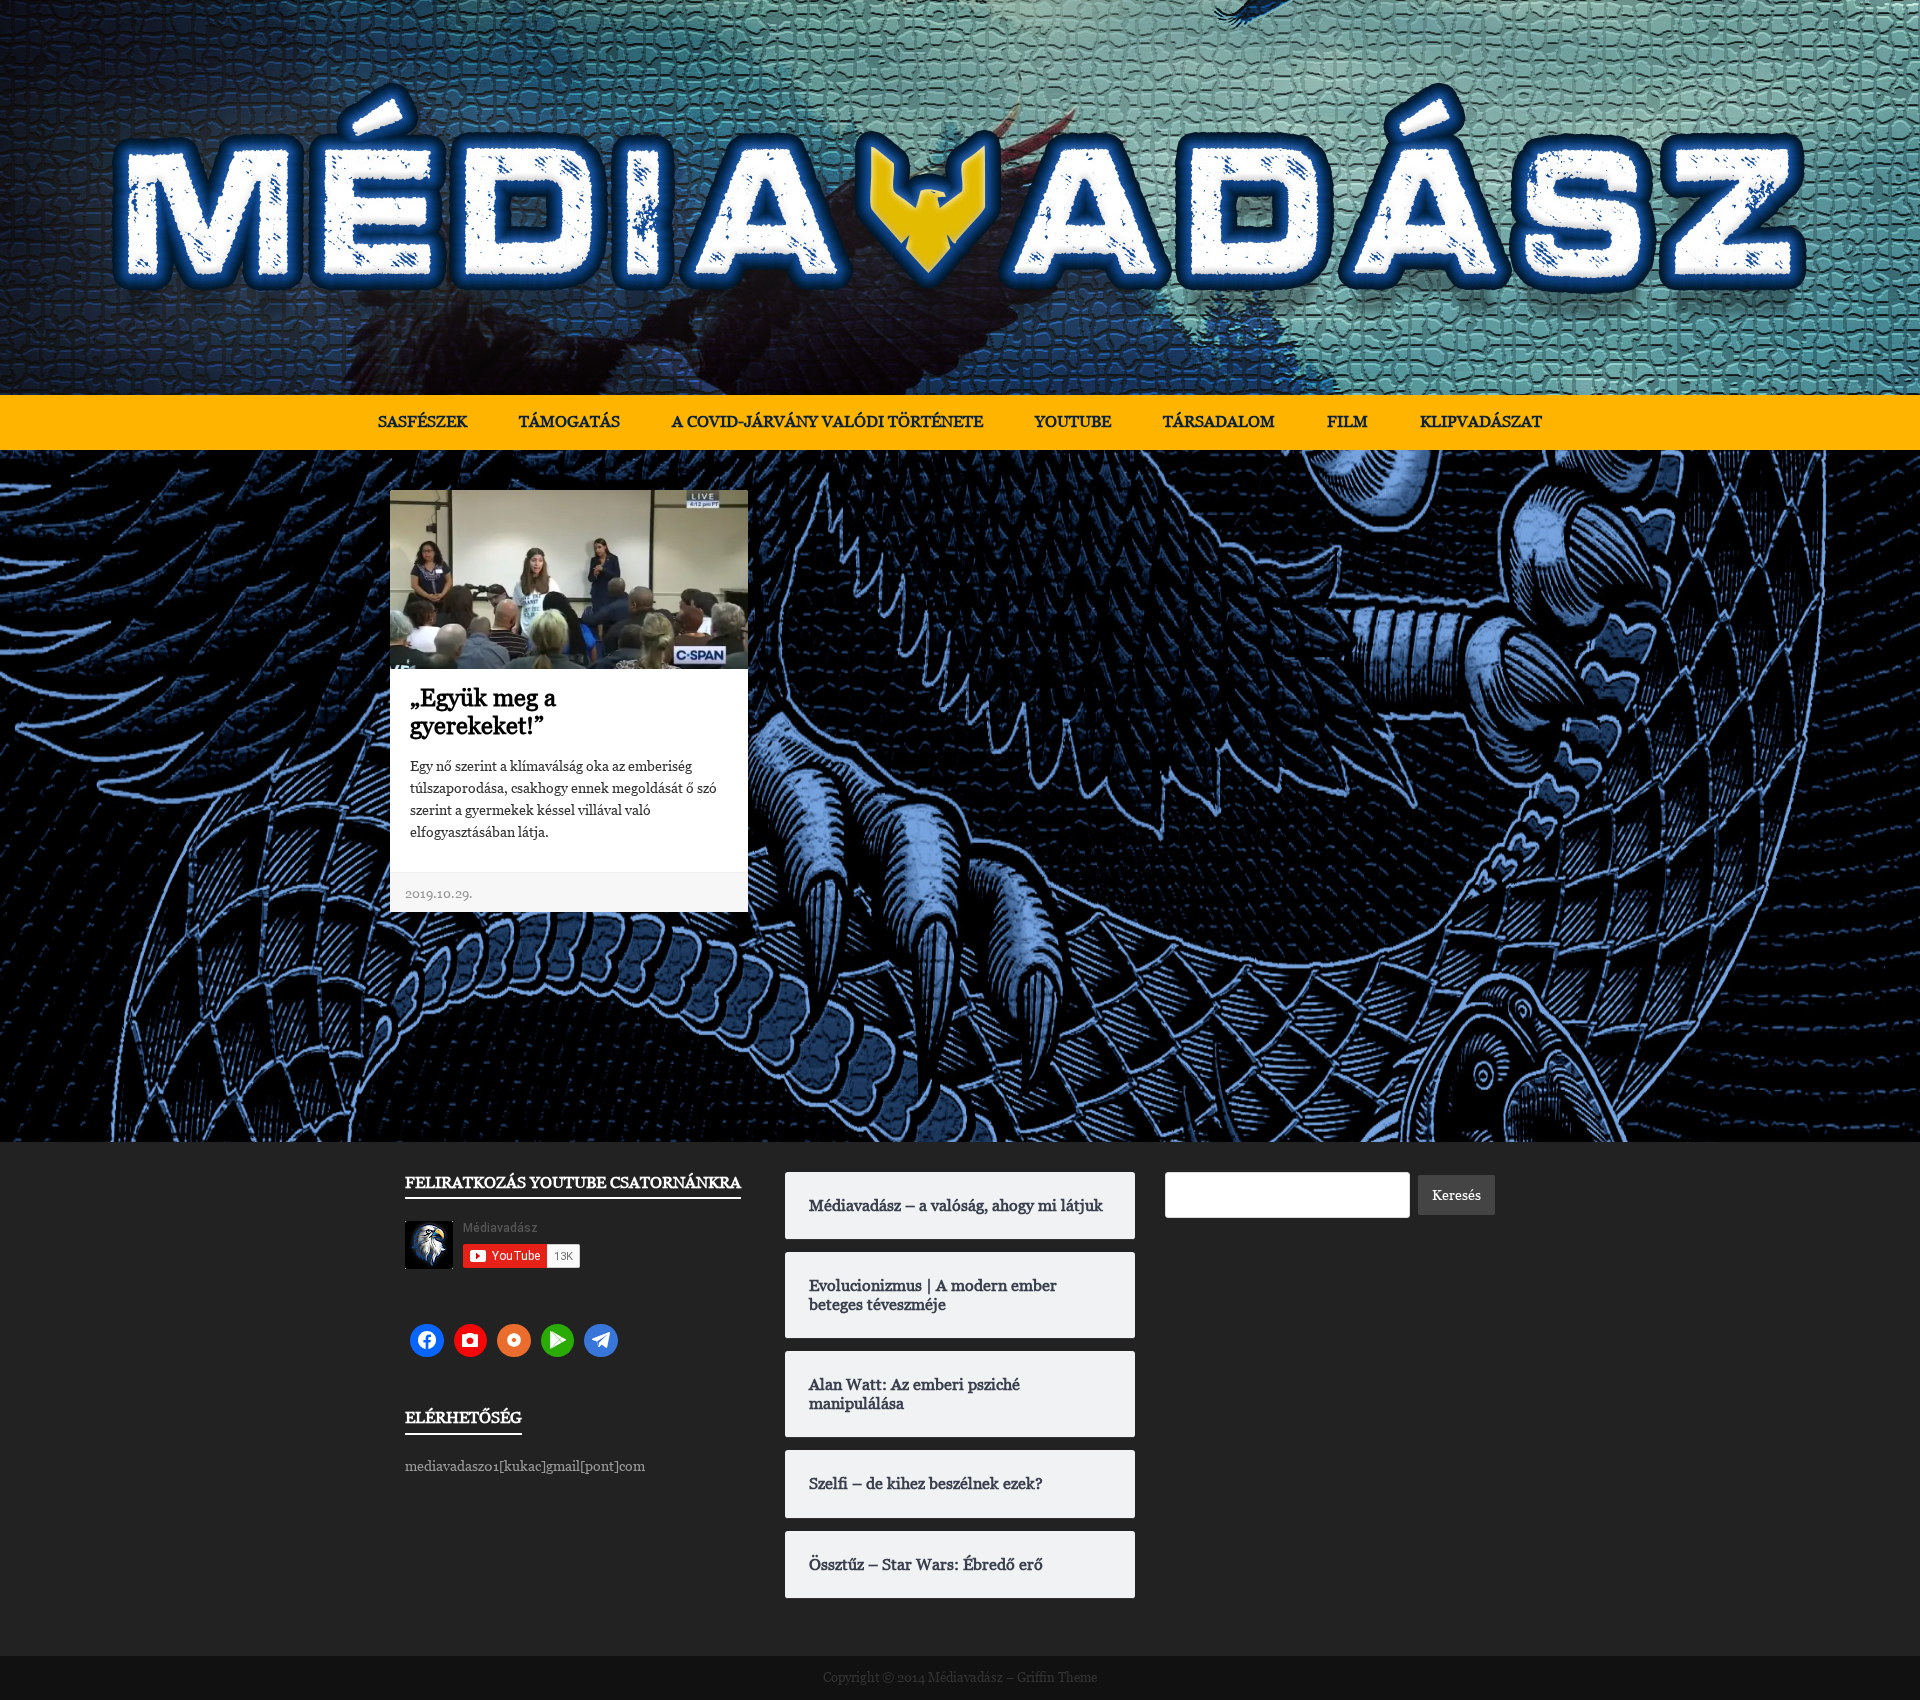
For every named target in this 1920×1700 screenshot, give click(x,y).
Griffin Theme (1057, 1677)
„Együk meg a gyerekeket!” (483, 711)
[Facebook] (427, 1341)
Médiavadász (965, 1677)
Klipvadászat (1481, 421)
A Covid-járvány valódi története (827, 421)
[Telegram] (601, 1341)
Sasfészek (422, 421)
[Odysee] (514, 1341)
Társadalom (1219, 421)
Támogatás (569, 421)
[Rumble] (558, 1341)
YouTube (1073, 421)
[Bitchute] (471, 1341)
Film (1347, 421)
